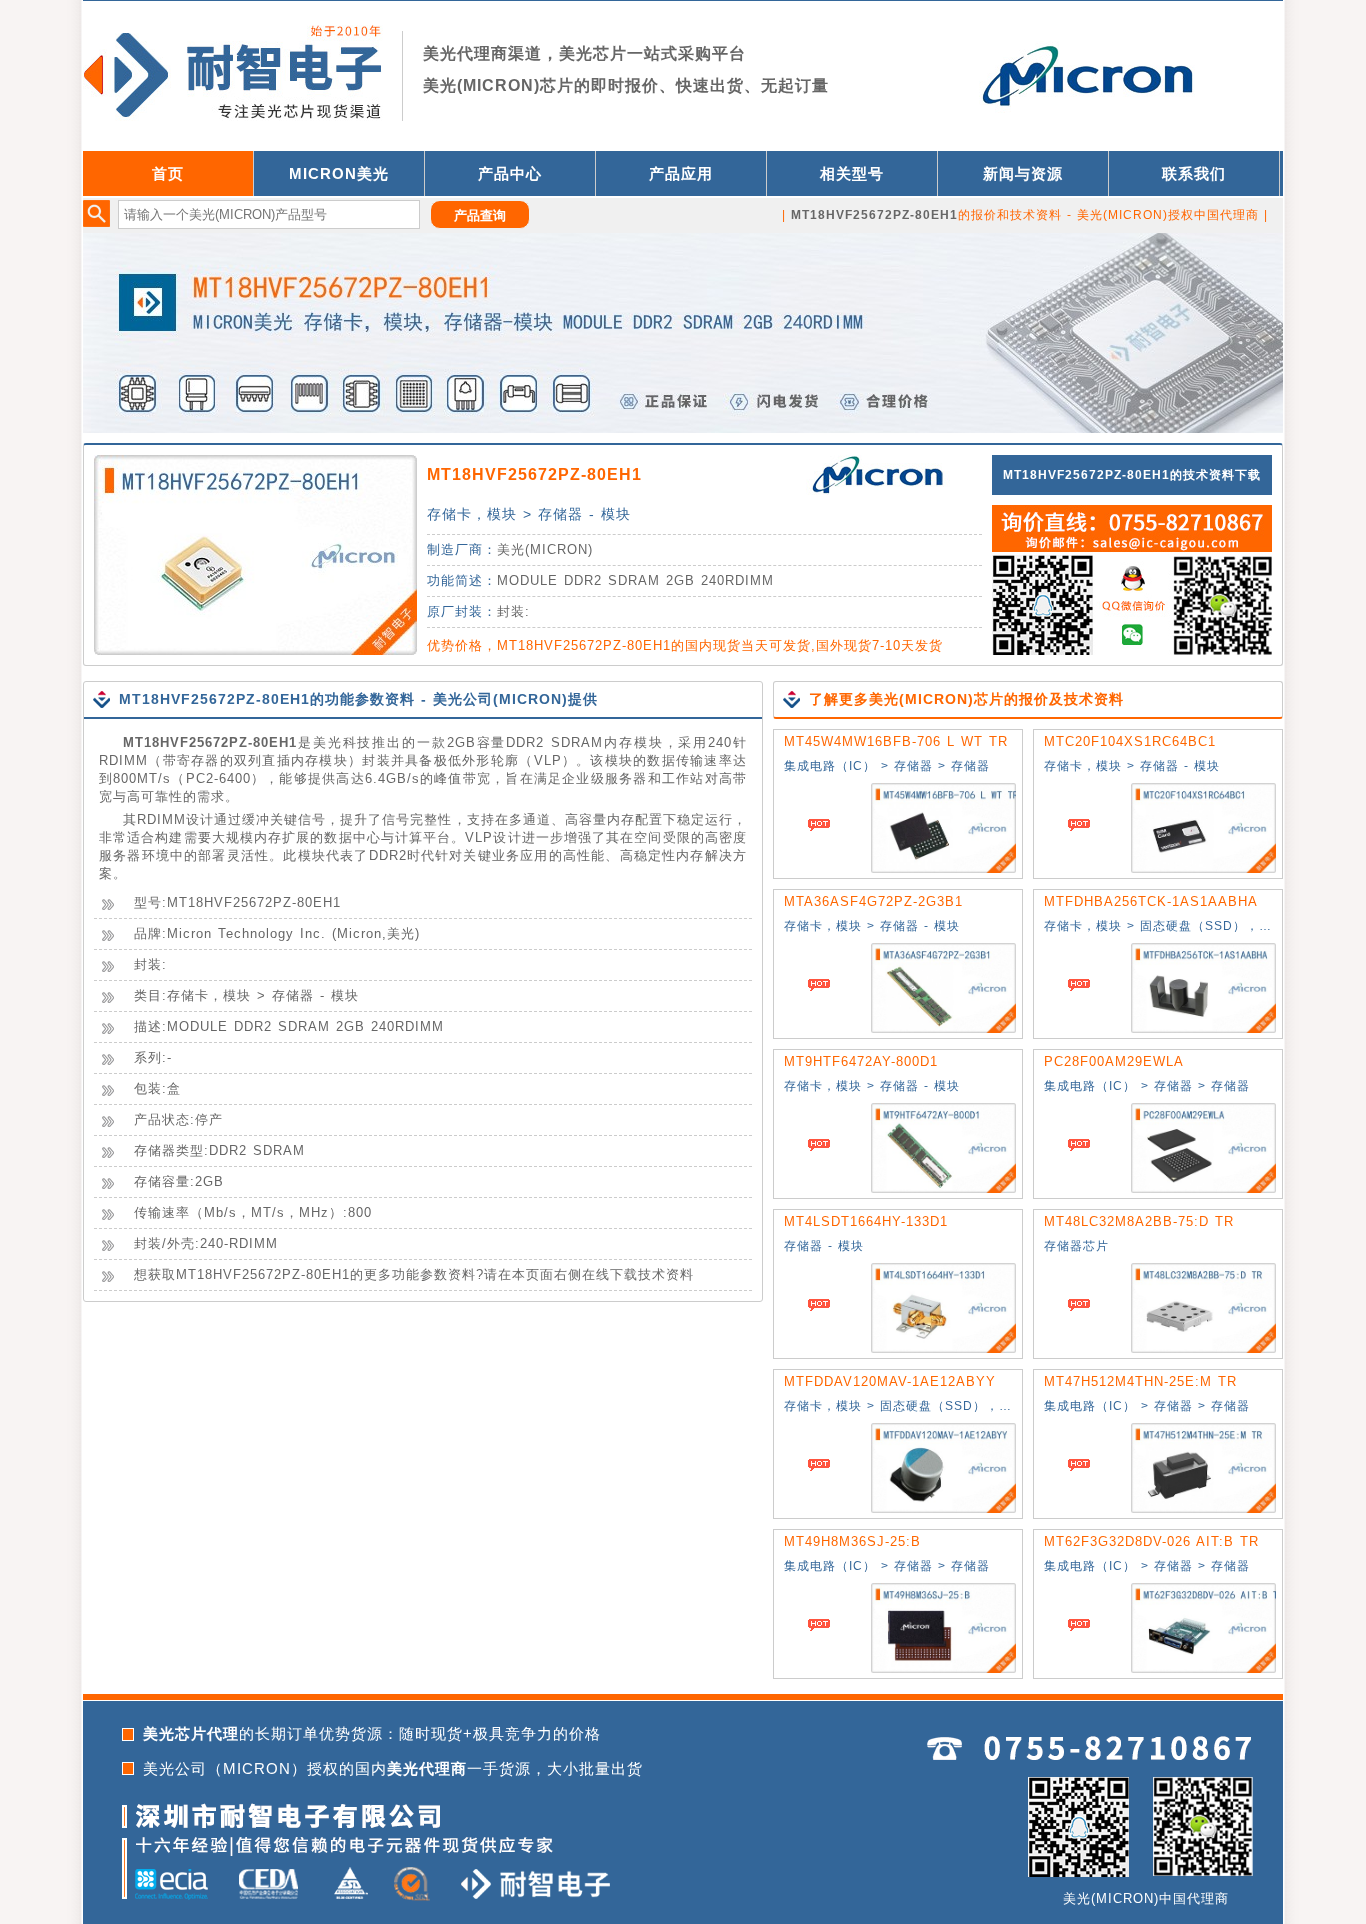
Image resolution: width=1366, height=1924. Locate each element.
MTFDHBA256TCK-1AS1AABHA (1151, 901)
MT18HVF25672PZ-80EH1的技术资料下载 (1132, 475)
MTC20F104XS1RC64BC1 (1130, 741)
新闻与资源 (1023, 173)
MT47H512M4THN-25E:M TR (1140, 1381)
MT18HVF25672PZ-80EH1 (534, 474)
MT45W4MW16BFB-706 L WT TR (896, 741)
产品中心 (510, 173)
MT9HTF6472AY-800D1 (861, 1061)
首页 (168, 173)
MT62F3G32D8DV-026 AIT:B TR (1151, 1541)
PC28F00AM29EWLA (1114, 1061)
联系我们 (1194, 173)
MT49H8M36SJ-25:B (852, 1541)
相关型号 (852, 173)
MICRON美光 (339, 173)
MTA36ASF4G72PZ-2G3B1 (873, 901)
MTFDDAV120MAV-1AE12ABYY (890, 1381)
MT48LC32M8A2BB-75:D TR (1139, 1221)
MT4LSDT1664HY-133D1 (866, 1221)
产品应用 (681, 173)
